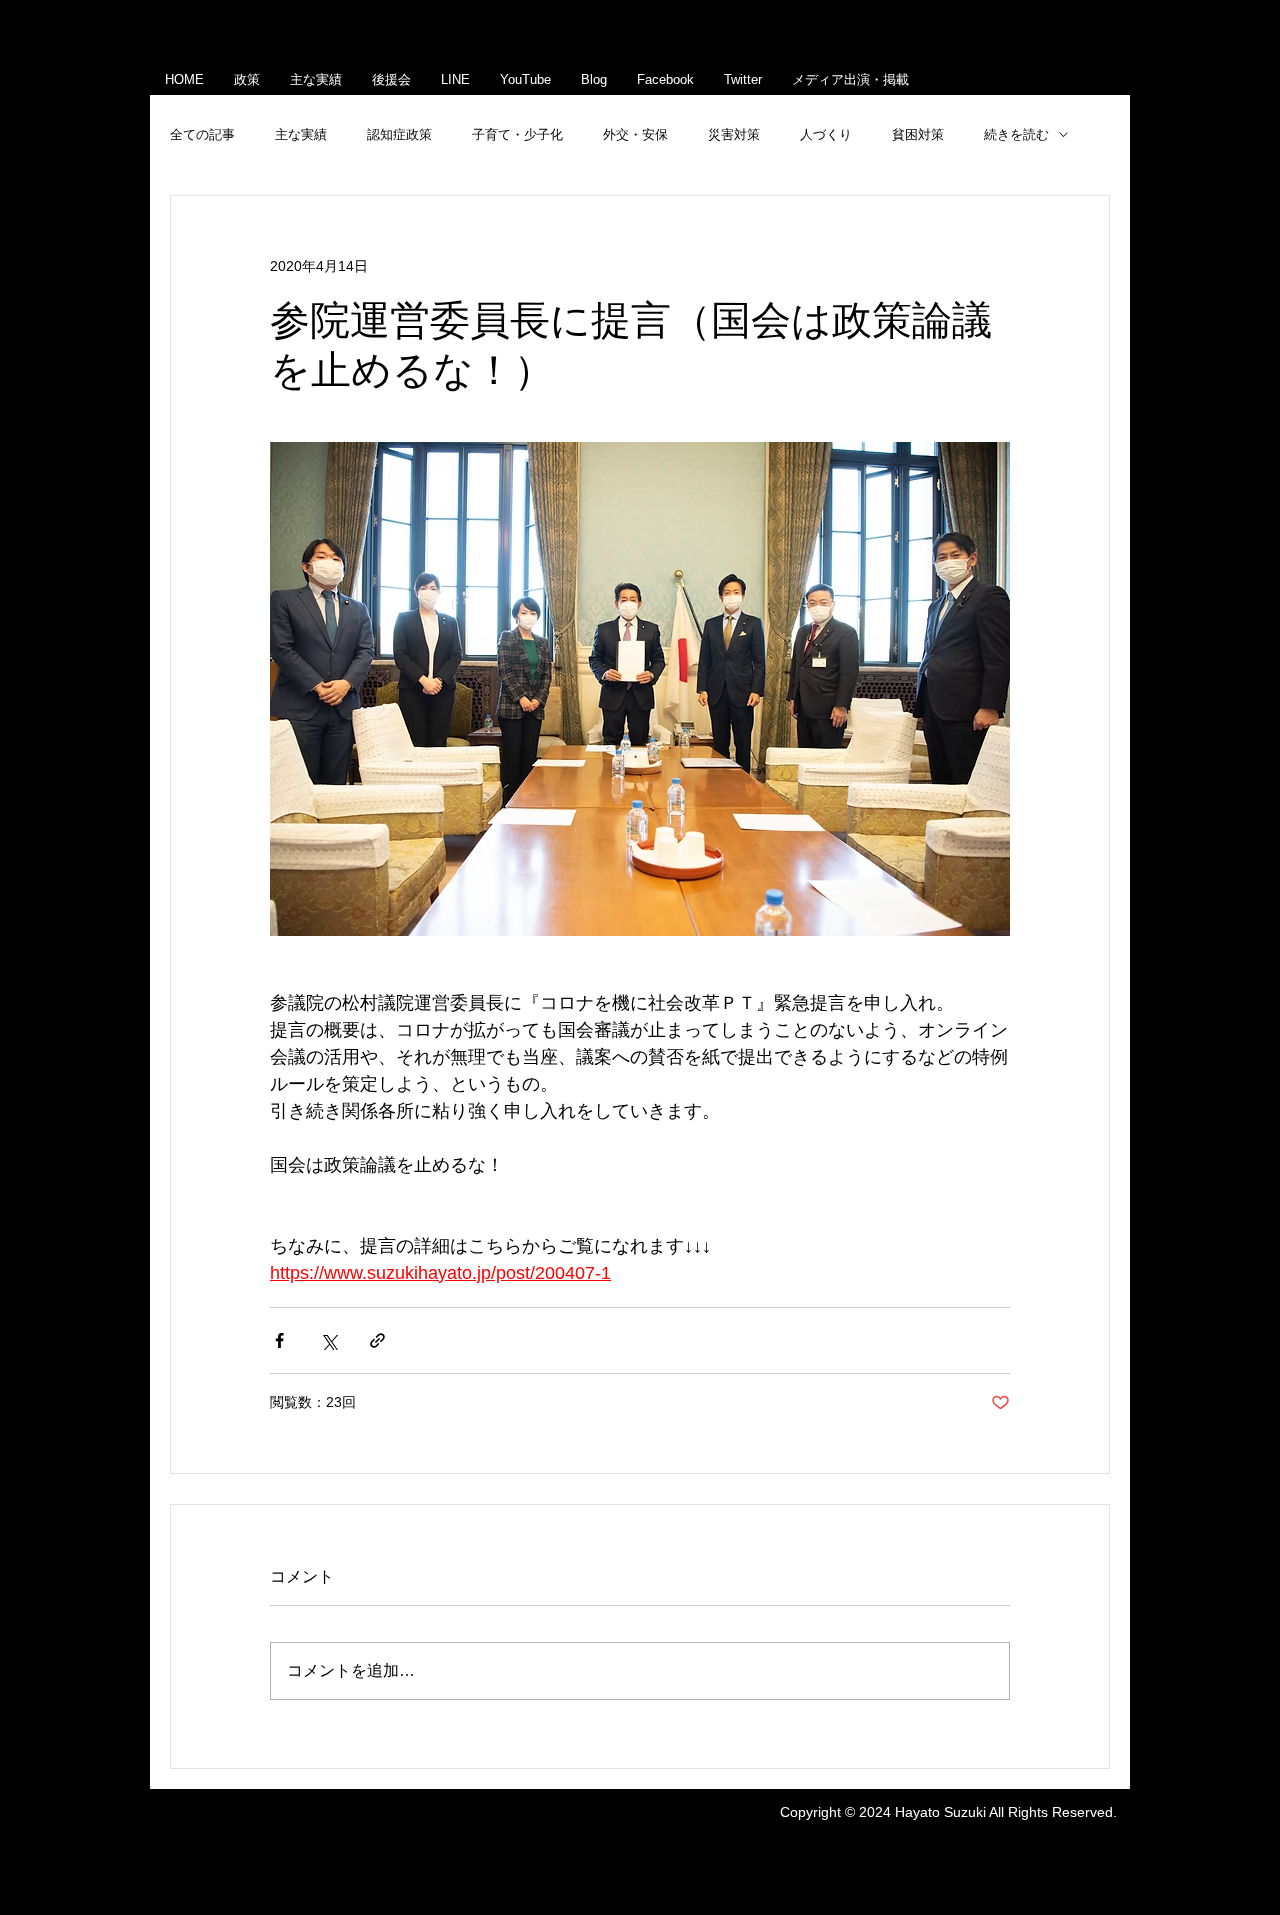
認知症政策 (399, 134)
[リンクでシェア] (377, 1340)
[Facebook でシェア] (279, 1340)
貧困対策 (918, 134)
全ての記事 (202, 134)
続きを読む (1016, 134)
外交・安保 (635, 134)
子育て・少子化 (517, 134)
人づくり (826, 134)
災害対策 (734, 134)
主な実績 (301, 134)
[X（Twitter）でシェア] (328, 1340)
